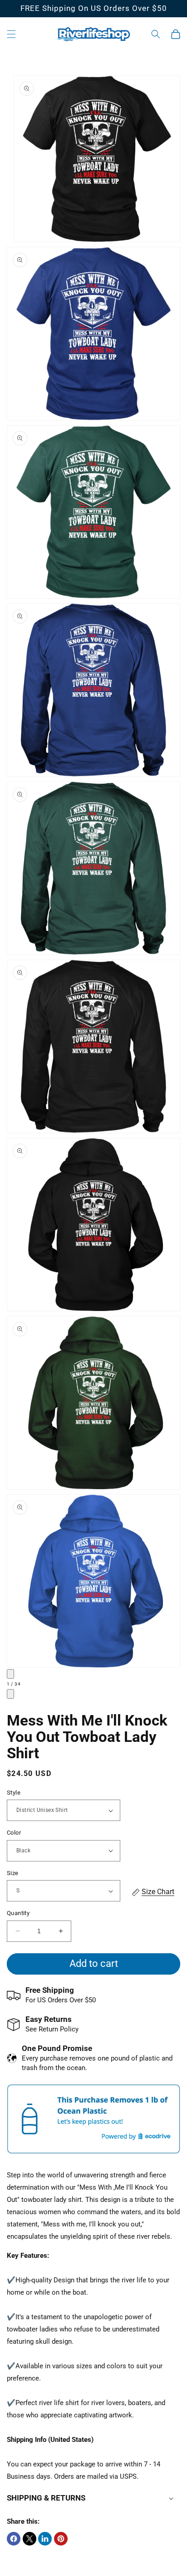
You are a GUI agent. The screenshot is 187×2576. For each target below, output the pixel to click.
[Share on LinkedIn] (45, 2539)
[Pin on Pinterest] (61, 2539)
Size (13, 1873)
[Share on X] (30, 2539)
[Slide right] (10, 1694)
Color (14, 1833)
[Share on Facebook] (14, 2539)
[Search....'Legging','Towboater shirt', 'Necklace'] (156, 34)
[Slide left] (10, 1674)
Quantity (18, 1913)
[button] (11, 34)
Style (14, 1793)
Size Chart (158, 1892)
